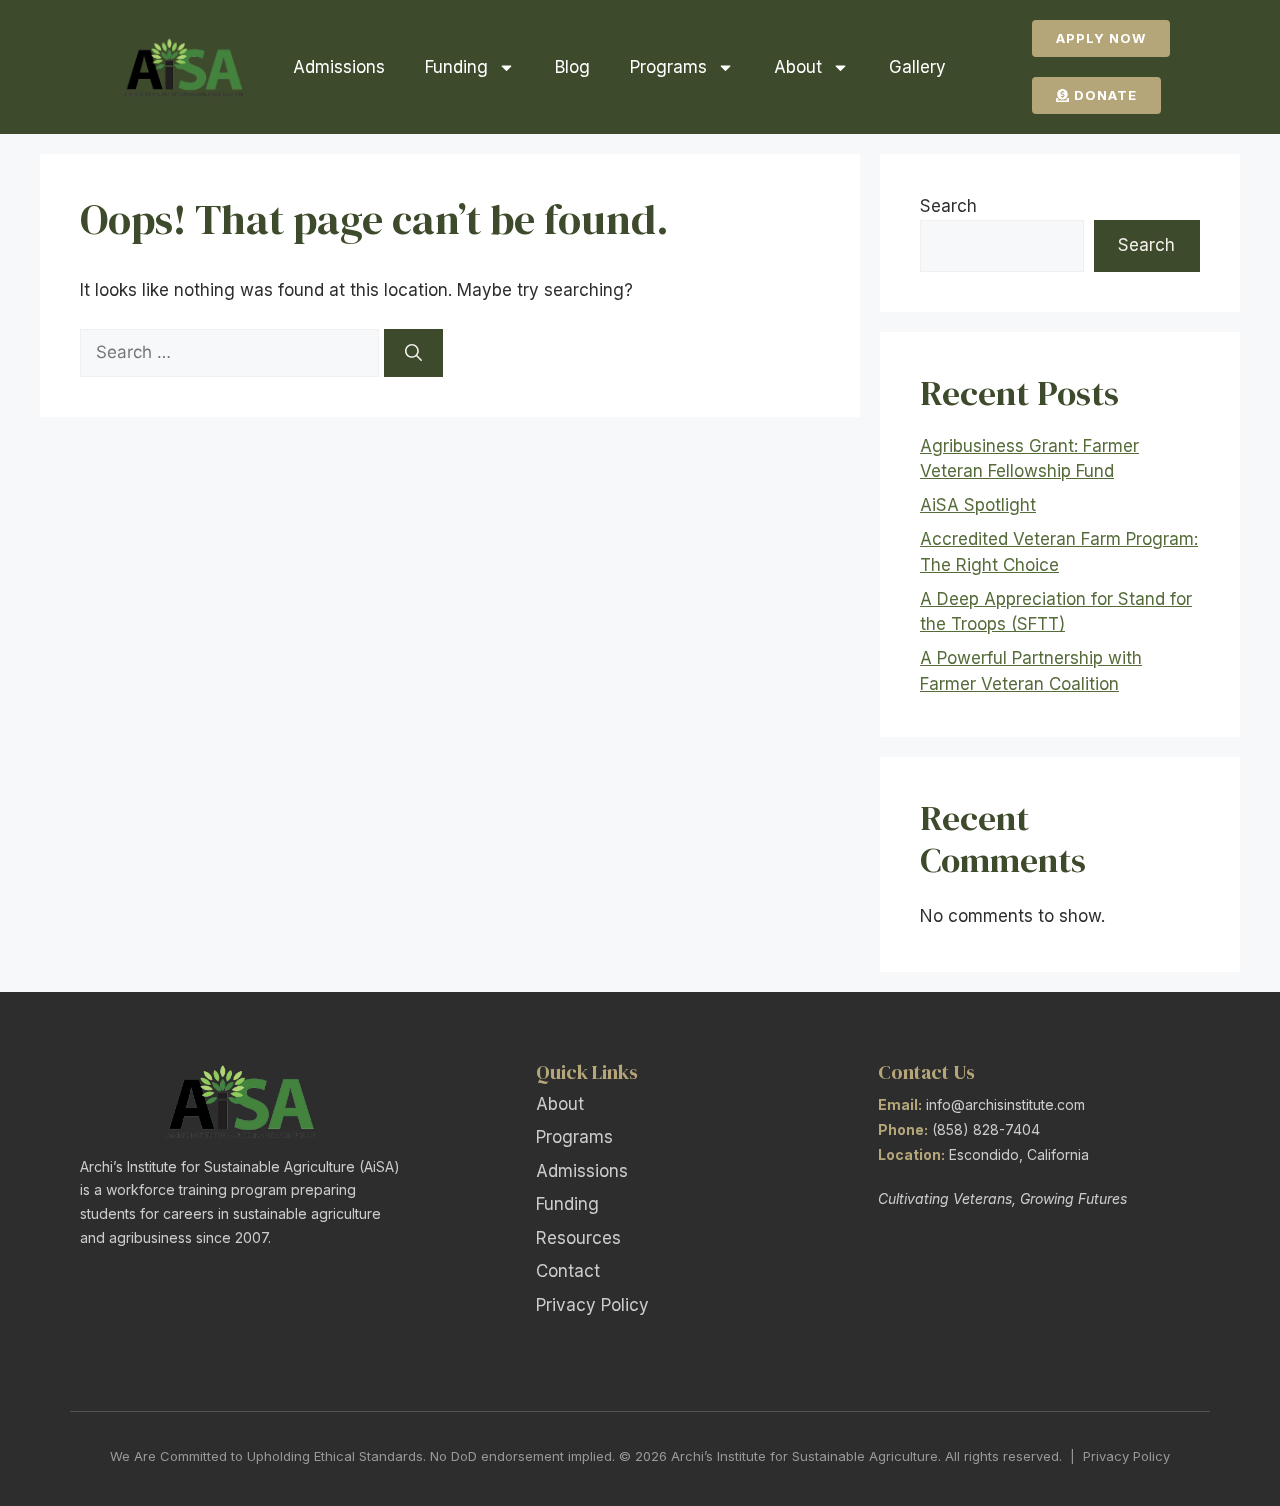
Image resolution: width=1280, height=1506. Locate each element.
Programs (668, 67)
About (798, 67)
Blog (572, 67)
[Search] (413, 353)
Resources (578, 1238)
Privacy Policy (592, 1305)
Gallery (917, 67)
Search (948, 206)
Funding (456, 67)
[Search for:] (232, 352)
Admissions (339, 67)
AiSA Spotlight (978, 505)
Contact (568, 1271)
